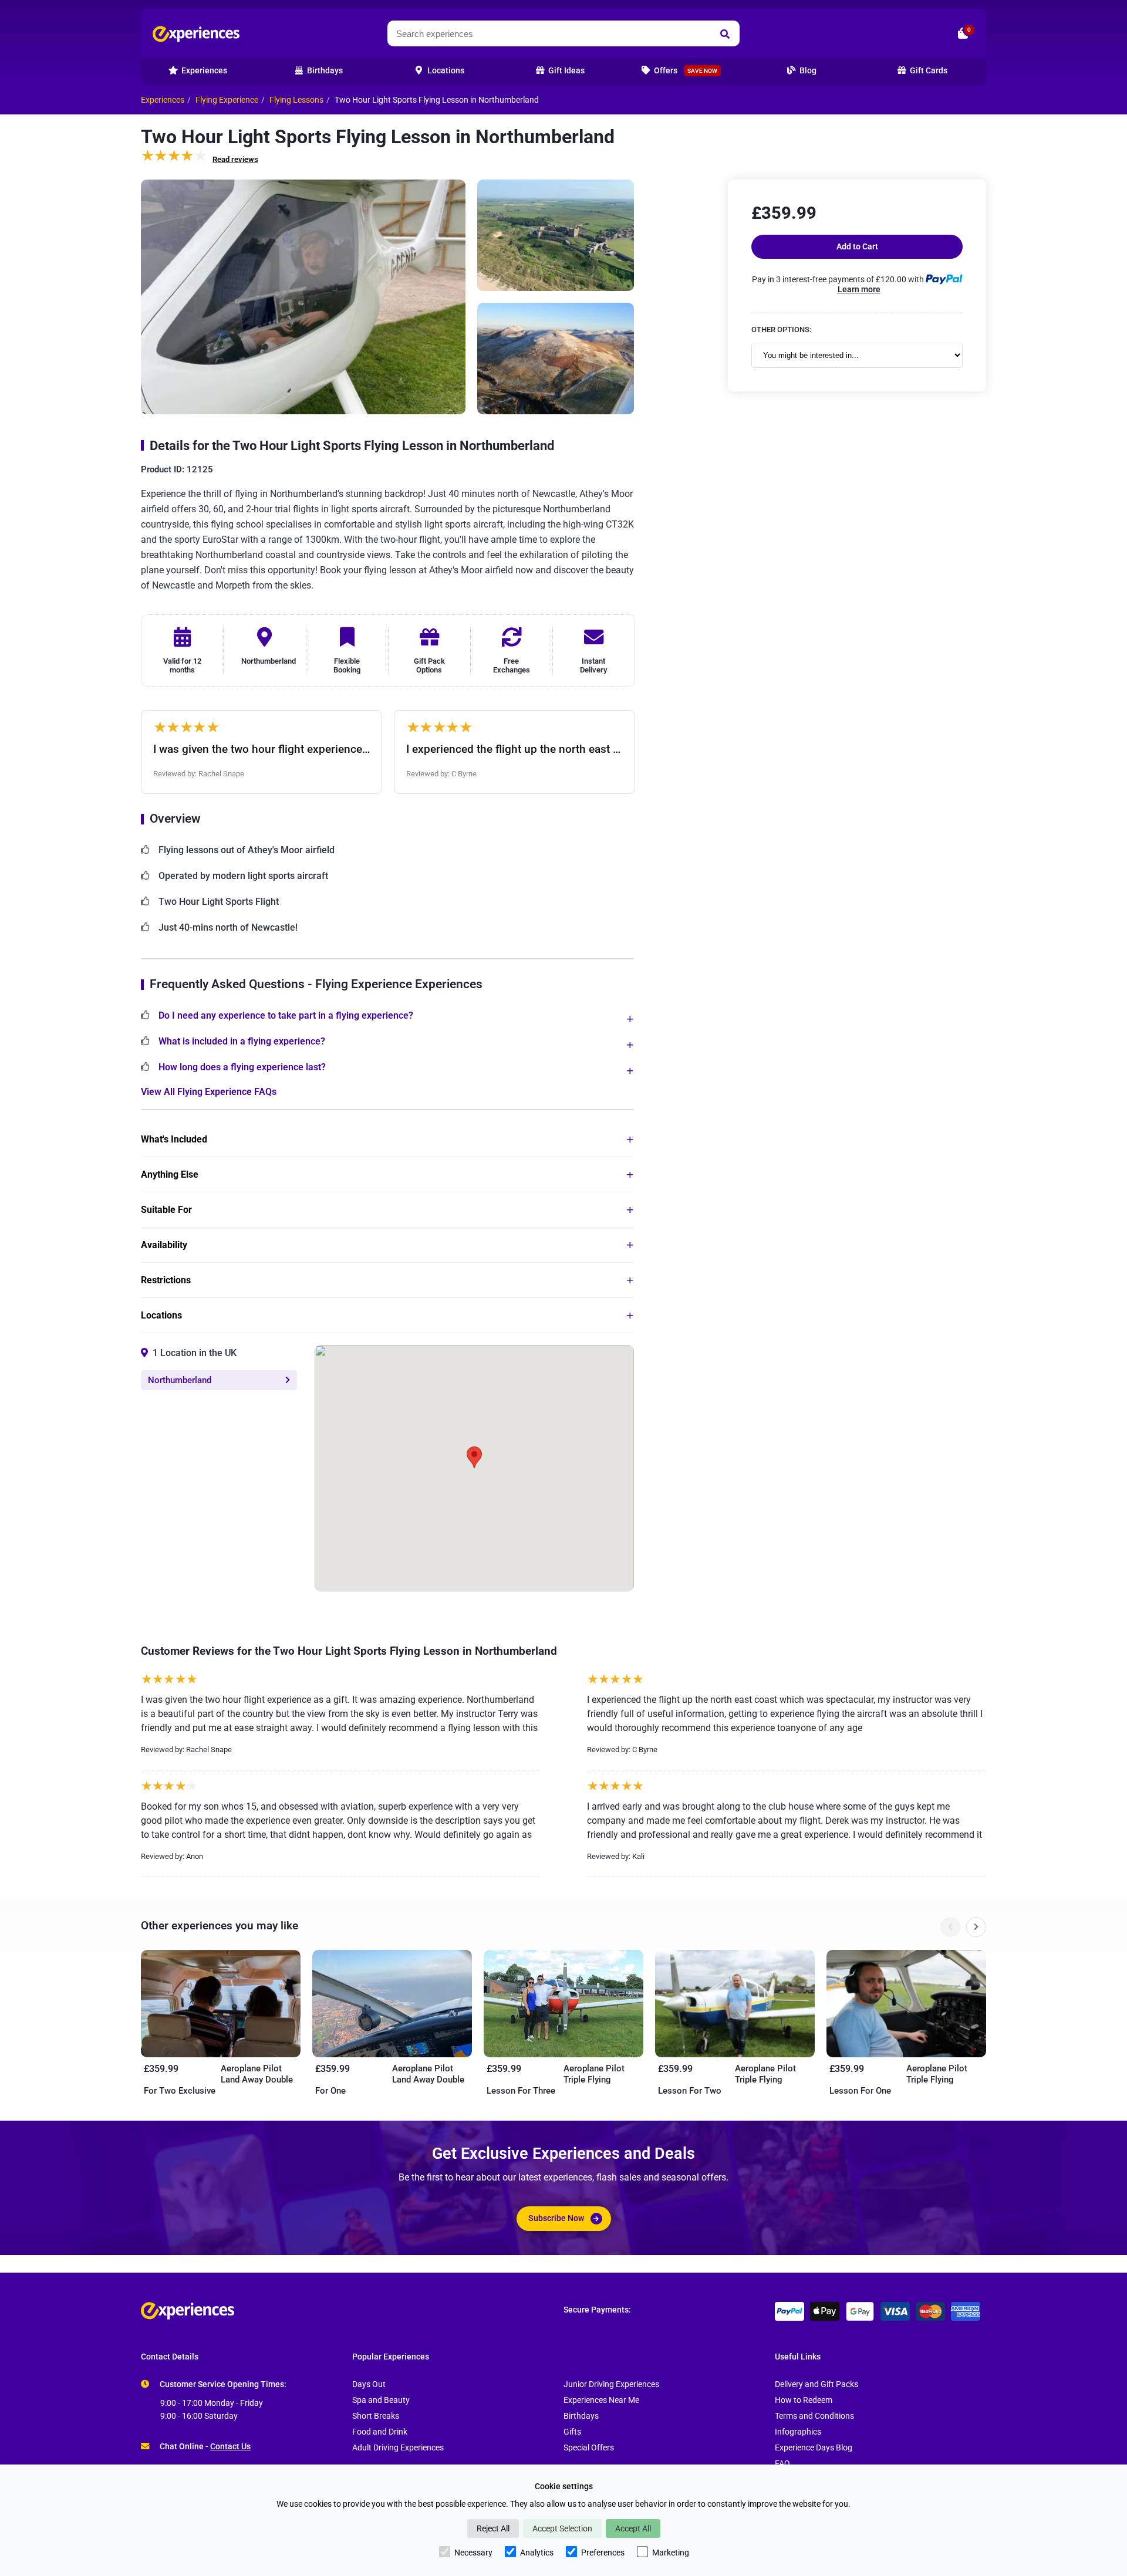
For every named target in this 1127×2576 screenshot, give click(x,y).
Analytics (537, 2553)
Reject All (493, 2528)
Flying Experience (227, 100)
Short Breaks (376, 2416)
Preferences (603, 2553)
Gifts (572, 2432)
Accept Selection (562, 2528)
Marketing (671, 2553)
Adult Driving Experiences (398, 2448)
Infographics (798, 2432)
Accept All (633, 2528)
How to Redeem (804, 2400)
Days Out (369, 2384)
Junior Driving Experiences (611, 2384)
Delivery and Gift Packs (816, 2384)
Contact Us (230, 2447)
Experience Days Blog (814, 2448)
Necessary (473, 2553)
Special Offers (589, 2448)
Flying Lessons (296, 100)
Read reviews (235, 159)
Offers (685, 71)
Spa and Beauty (381, 2400)
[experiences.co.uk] (352, 2311)
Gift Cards (928, 71)
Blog (807, 71)
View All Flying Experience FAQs (209, 1092)
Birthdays (581, 2416)
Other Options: (781, 329)
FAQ (782, 2464)
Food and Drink (380, 2432)
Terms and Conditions (814, 2416)
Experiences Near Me (601, 2400)
